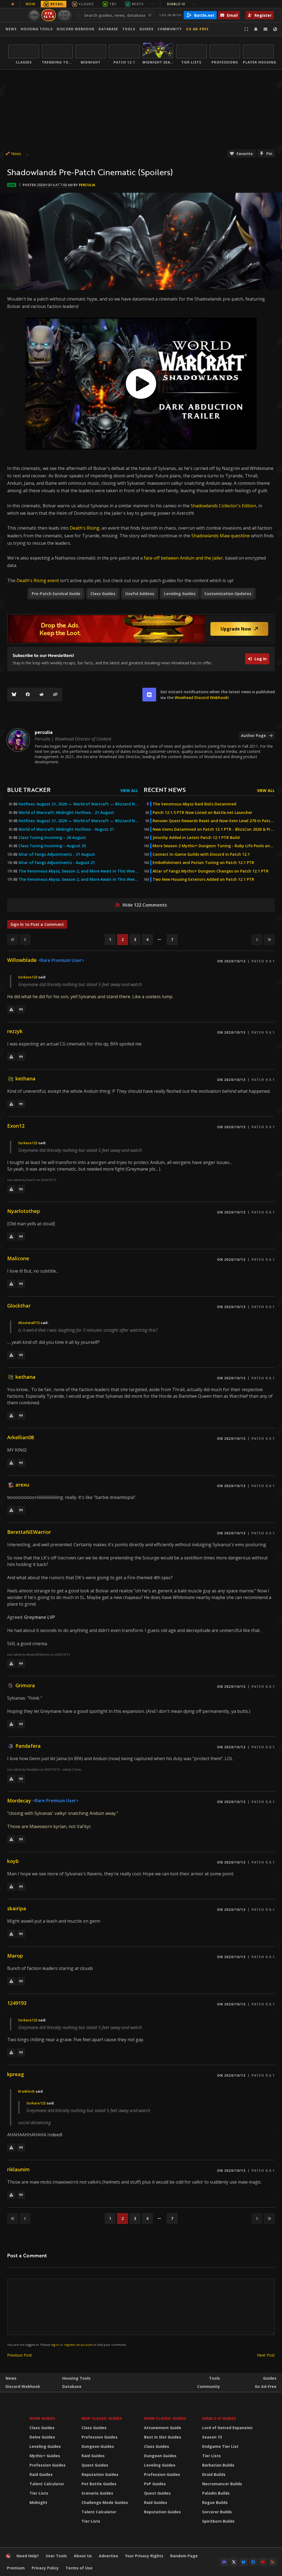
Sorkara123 (28, 977)
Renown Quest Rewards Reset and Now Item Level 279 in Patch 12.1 (214, 821)
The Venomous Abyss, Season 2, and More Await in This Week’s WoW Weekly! (78, 871)
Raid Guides (41, 2474)
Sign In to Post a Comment (37, 924)
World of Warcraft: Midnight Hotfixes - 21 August (66, 813)
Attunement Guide (163, 2428)
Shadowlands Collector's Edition (223, 506)
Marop (15, 1956)
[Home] (8, 2557)
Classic (86, 4)
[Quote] (21, 1009)
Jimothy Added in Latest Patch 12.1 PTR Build (196, 838)
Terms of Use (79, 2568)
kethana (25, 1078)
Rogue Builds (215, 2502)
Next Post (266, 2355)
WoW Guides (42, 2418)
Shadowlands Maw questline (221, 536)
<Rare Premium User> (61, 960)
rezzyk (15, 1031)
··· (152, 4)
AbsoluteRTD (29, 1323)
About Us (83, 2556)
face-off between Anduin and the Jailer (183, 558)
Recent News (165, 790)
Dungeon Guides (98, 2446)
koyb (13, 1861)
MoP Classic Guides (102, 2418)
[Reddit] (42, 695)
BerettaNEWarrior (29, 1532)
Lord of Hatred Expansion (227, 2428)
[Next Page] (257, 940)
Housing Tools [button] (37, 29)
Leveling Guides (45, 2446)
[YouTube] (263, 2562)
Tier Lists (39, 2493)
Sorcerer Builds (217, 2512)
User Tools (56, 2556)
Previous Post (20, 2355)
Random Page (184, 2556)
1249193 (17, 2003)
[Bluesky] (14, 695)
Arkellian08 (21, 1437)
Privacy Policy (45, 2568)
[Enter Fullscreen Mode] (246, 29)
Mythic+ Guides (45, 2456)
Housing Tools (76, 2378)
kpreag (16, 2074)
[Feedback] (265, 29)
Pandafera (28, 1746)
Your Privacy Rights (144, 2556)
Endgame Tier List (220, 2446)
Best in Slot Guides (163, 2437)
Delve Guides (42, 2437)
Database (108, 29)
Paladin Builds (216, 2493)
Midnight (38, 2502)
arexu (22, 1485)
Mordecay (19, 1801)
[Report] (11, 1009)
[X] (234, 2562)
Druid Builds (214, 2474)
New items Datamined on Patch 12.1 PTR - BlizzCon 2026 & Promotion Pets (214, 829)
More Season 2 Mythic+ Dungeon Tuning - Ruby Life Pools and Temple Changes (214, 846)
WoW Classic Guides (165, 2418)
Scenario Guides (97, 2493)
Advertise (109, 2556)
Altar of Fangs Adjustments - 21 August (57, 854)
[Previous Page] (25, 940)
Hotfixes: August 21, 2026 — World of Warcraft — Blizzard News (78, 804)
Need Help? (28, 2556)
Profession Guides (48, 2465)
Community (170, 29)
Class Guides (42, 2428)
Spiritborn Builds (218, 2521)
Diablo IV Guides (219, 2418)
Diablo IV (182, 4)
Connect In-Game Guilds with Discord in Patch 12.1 (201, 854)
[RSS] (272, 2562)
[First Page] (13, 940)
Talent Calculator (47, 2484)
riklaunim (18, 2169)
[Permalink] (55, 695)
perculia (87, 185)
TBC (113, 4)
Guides (146, 29)
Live (34, 15)
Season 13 (212, 2437)
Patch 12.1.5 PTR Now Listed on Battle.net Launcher (202, 813)
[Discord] (224, 2562)
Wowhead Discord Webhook (201, 697)
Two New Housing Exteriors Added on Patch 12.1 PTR (203, 879)
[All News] (13, 4)
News (11, 29)
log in (55, 2345)
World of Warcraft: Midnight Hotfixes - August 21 (66, 829)
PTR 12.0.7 (64, 15)
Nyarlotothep (24, 1211)
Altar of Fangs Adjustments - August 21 (57, 863)
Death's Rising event (38, 580)
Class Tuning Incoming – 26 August (52, 838)
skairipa (17, 1908)
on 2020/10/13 (231, 961)
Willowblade (22, 960)
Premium (16, 2568)
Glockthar (19, 1306)
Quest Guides (95, 2465)
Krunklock (26, 2091)
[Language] (275, 29)
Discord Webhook (76, 29)
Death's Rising (85, 528)
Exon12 (16, 1126)
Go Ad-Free (197, 29)
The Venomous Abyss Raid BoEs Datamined (194, 804)
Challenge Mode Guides (105, 2502)
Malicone (18, 1258)
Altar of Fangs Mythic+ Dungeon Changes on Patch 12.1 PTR (211, 871)
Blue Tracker (29, 790)
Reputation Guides (100, 2474)
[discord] (149, 695)
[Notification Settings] (256, 29)
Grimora (25, 1685)
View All (129, 790)
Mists (138, 4)
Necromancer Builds (222, 2484)
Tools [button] (129, 29)
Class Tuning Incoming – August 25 (52, 846)
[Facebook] (28, 695)
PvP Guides (155, 2484)
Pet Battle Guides (99, 2484)
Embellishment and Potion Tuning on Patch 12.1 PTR (203, 863)
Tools (215, 2378)
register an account (78, 2345)
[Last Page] (269, 940)
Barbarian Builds (218, 2465)
